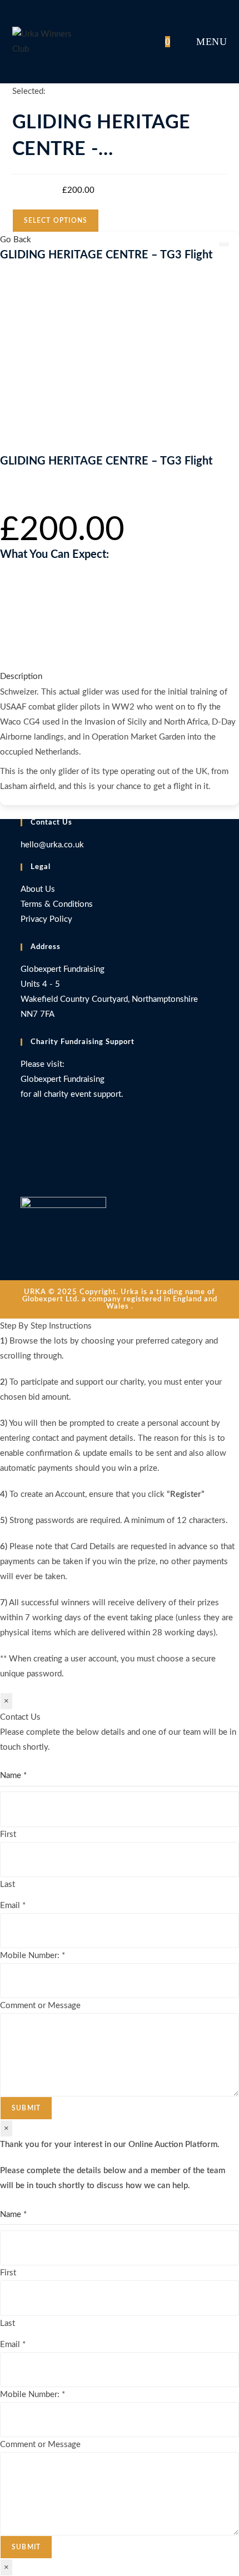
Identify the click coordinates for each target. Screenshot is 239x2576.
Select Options (56, 221)
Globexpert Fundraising (63, 1079)
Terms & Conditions (57, 904)
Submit (26, 2108)
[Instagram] (24, 1171)
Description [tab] (21, 677)
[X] (24, 1129)
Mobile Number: (33, 1956)
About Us (38, 889)
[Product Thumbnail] (224, 244)
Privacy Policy (46, 919)
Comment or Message (40, 2006)
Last (8, 1884)
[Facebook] (24, 1150)
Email (13, 1906)
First (8, 1834)
